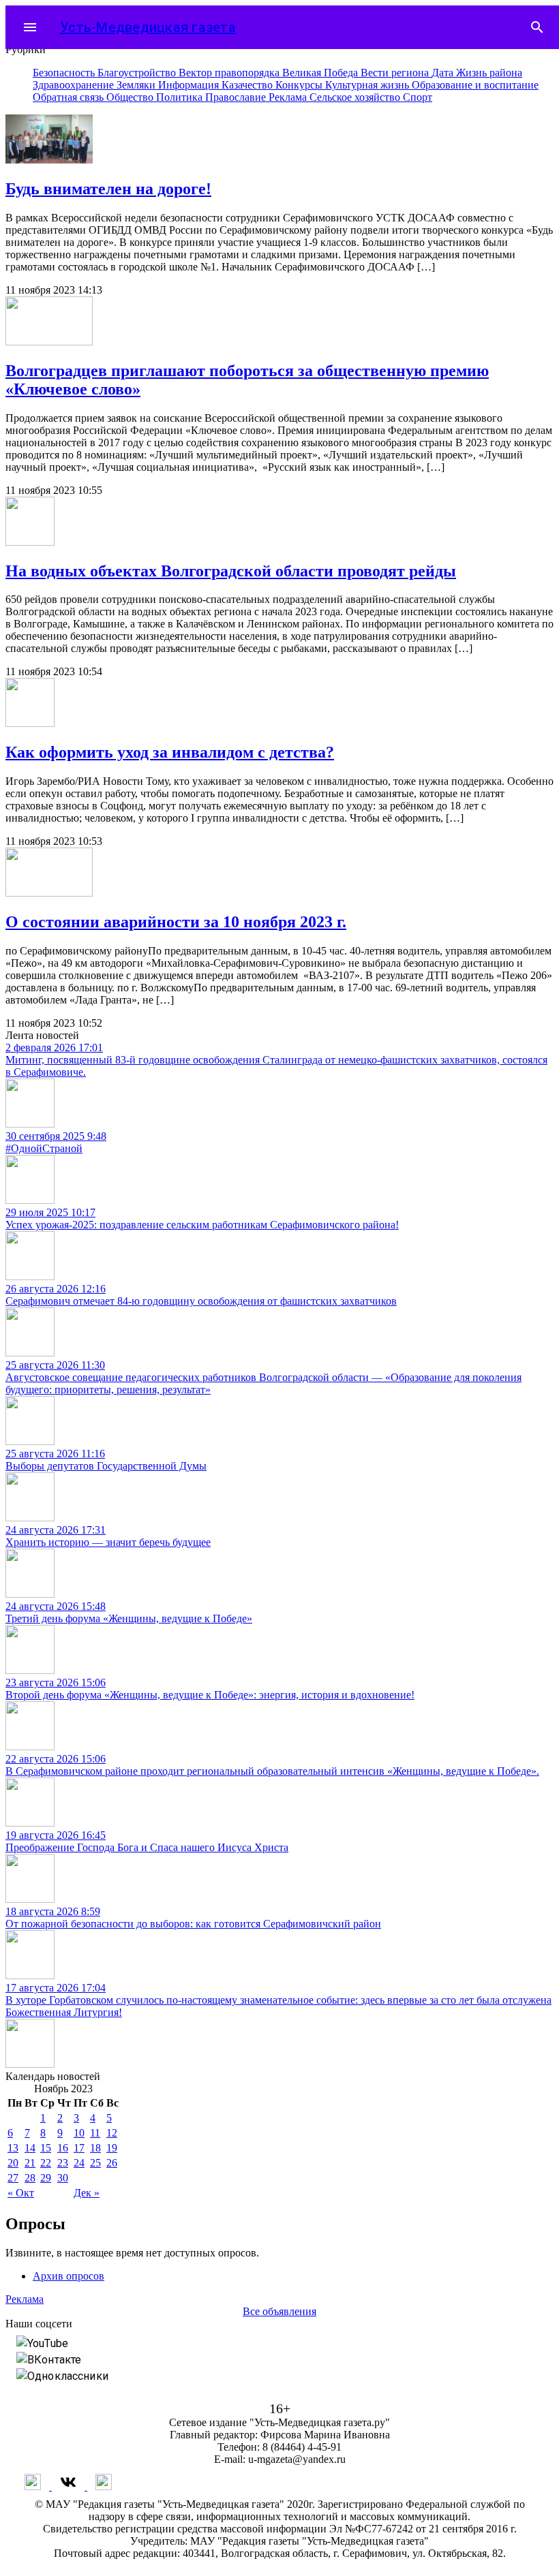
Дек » (87, 2193)
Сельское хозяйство (356, 97)
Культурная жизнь (368, 85)
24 (79, 2163)
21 (30, 2163)
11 (95, 2133)
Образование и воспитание (475, 85)
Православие (237, 97)
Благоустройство (138, 73)
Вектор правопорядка (230, 73)
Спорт (418, 97)
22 (46, 2163)
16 (63, 2148)
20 (13, 2163)
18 (95, 2148)
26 (112, 2163)
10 (79, 2133)
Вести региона (396, 73)
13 (13, 2148)
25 (95, 2163)
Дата (444, 73)
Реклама (289, 97)
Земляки (137, 85)
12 (112, 2133)
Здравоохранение (75, 85)
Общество (131, 97)
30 (63, 2178)
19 (112, 2148)
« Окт (21, 2193)
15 (46, 2148)
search (537, 27)
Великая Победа (321, 73)
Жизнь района (489, 73)
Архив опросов (69, 2276)
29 (46, 2178)
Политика (181, 97)
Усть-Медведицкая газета (148, 27)
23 (63, 2163)
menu (30, 27)
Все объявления (279, 2311)
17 (79, 2148)
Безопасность (65, 73)
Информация (190, 85)
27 (13, 2178)
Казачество (248, 85)
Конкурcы (300, 85)
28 (30, 2178)
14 (30, 2148)
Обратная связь (70, 97)
